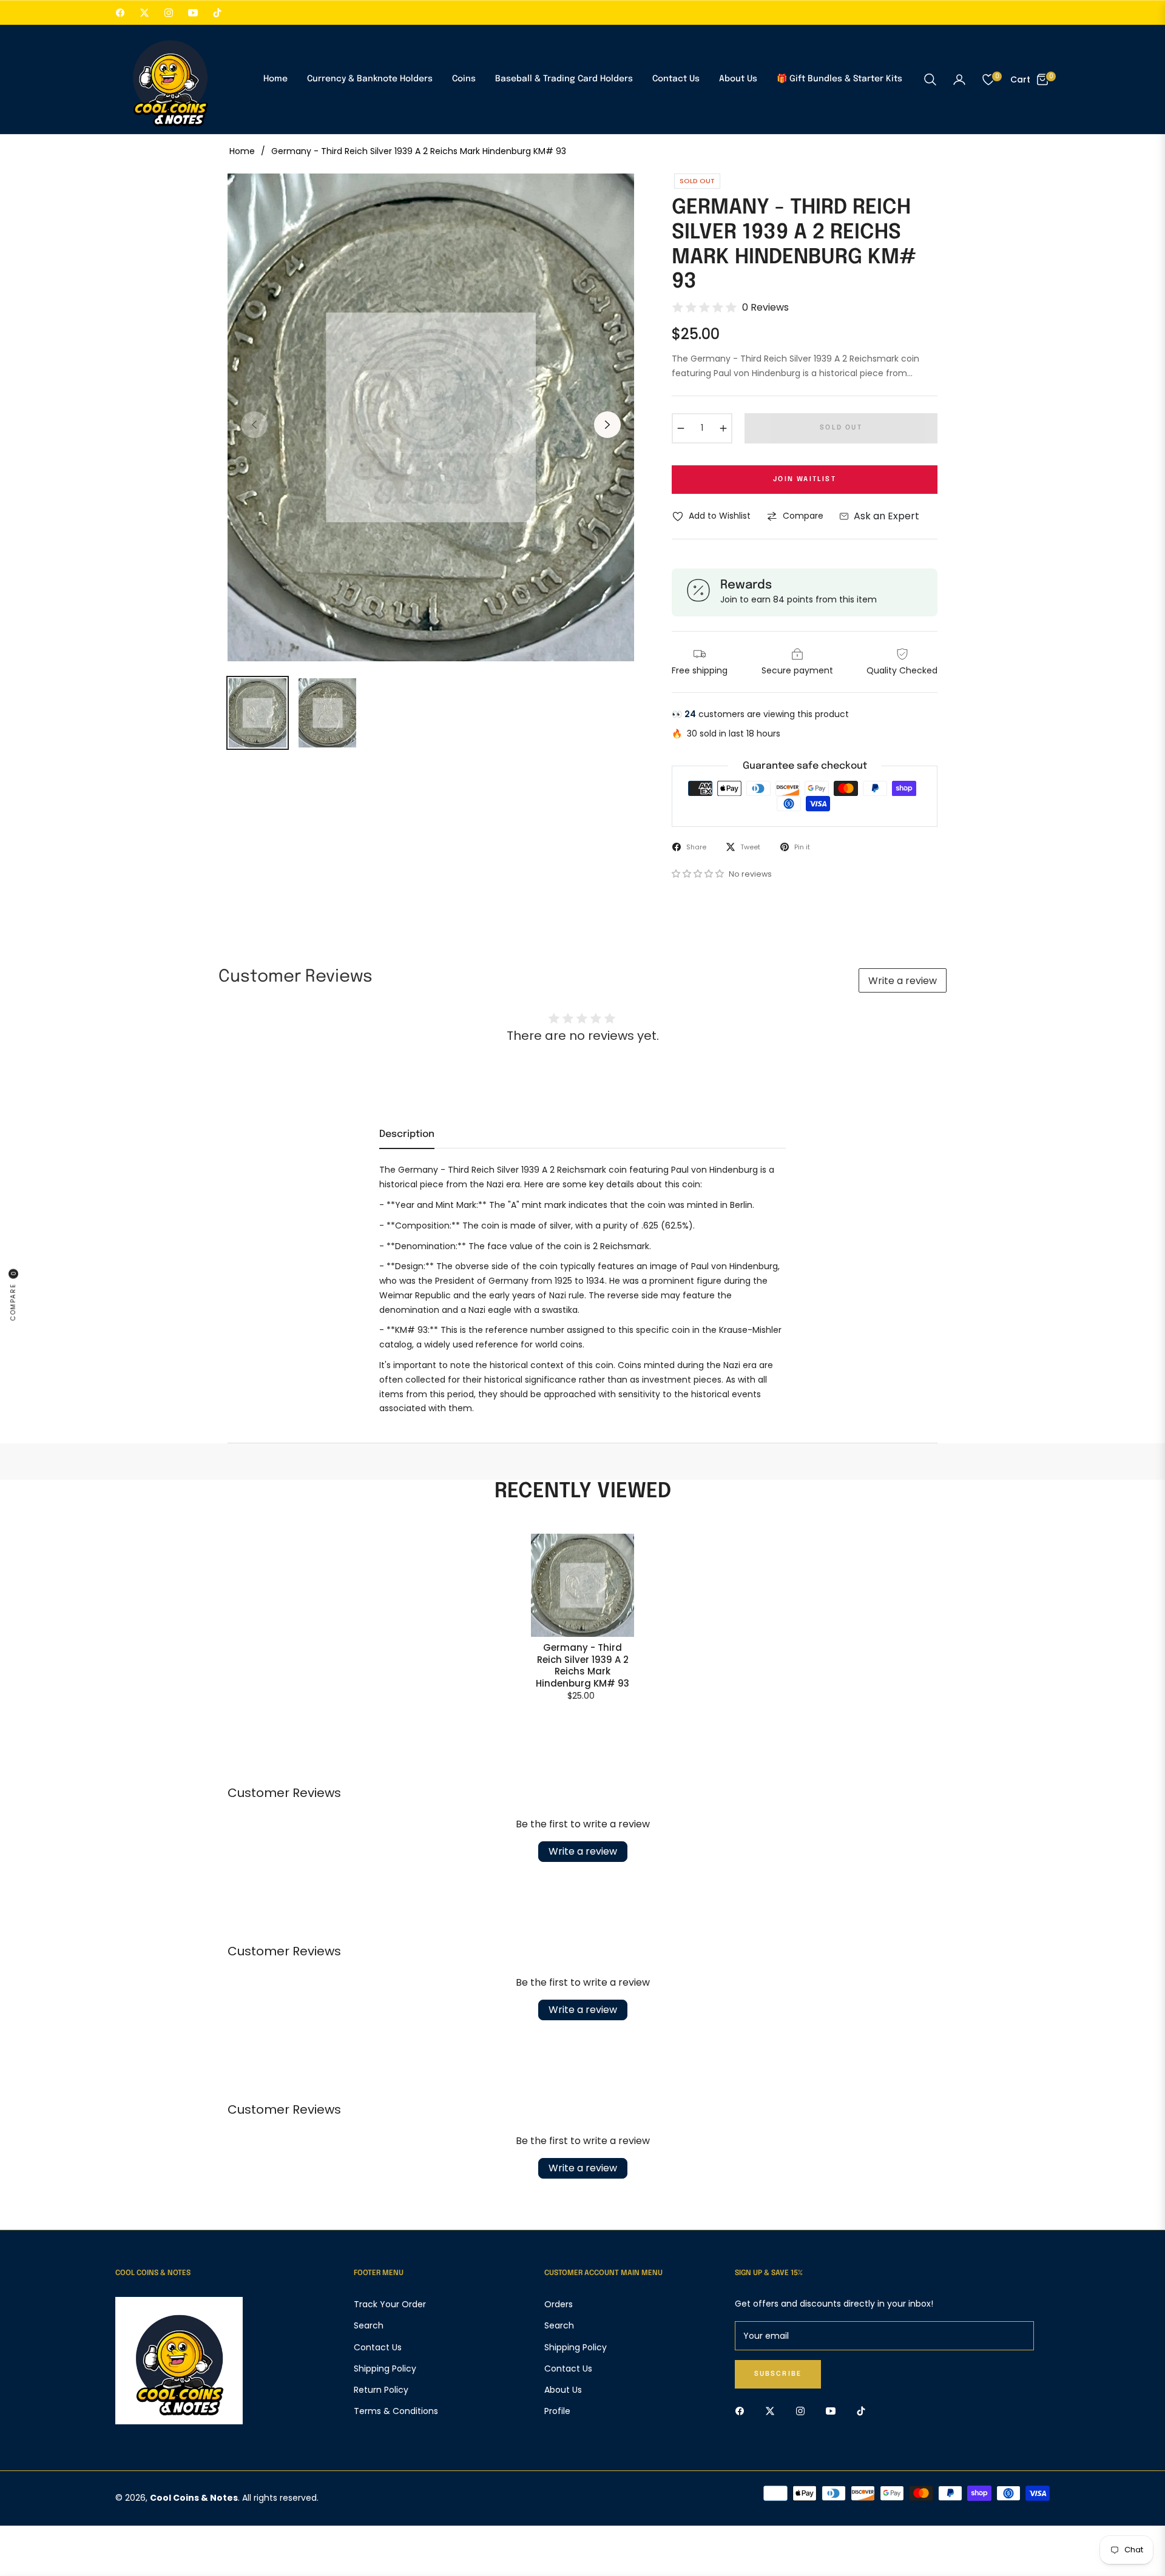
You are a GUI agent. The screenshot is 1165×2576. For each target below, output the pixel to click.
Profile (557, 2411)
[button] (930, 79)
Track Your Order (390, 2304)
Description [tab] (407, 1134)
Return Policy (381, 2390)
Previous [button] (254, 425)
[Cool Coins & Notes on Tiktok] (864, 2411)
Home (242, 151)
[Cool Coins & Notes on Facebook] (743, 2411)
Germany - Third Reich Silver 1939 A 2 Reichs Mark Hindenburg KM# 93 (582, 1665)
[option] (431, 417)
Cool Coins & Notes (194, 2498)
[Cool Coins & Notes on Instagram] (803, 2411)
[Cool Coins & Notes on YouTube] (834, 2411)
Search (369, 2325)
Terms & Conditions (396, 2411)
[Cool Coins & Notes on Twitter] (773, 2411)
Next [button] (607, 425)
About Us (563, 2390)
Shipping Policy (385, 2369)
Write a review (903, 981)
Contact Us (378, 2347)
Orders (559, 2304)
